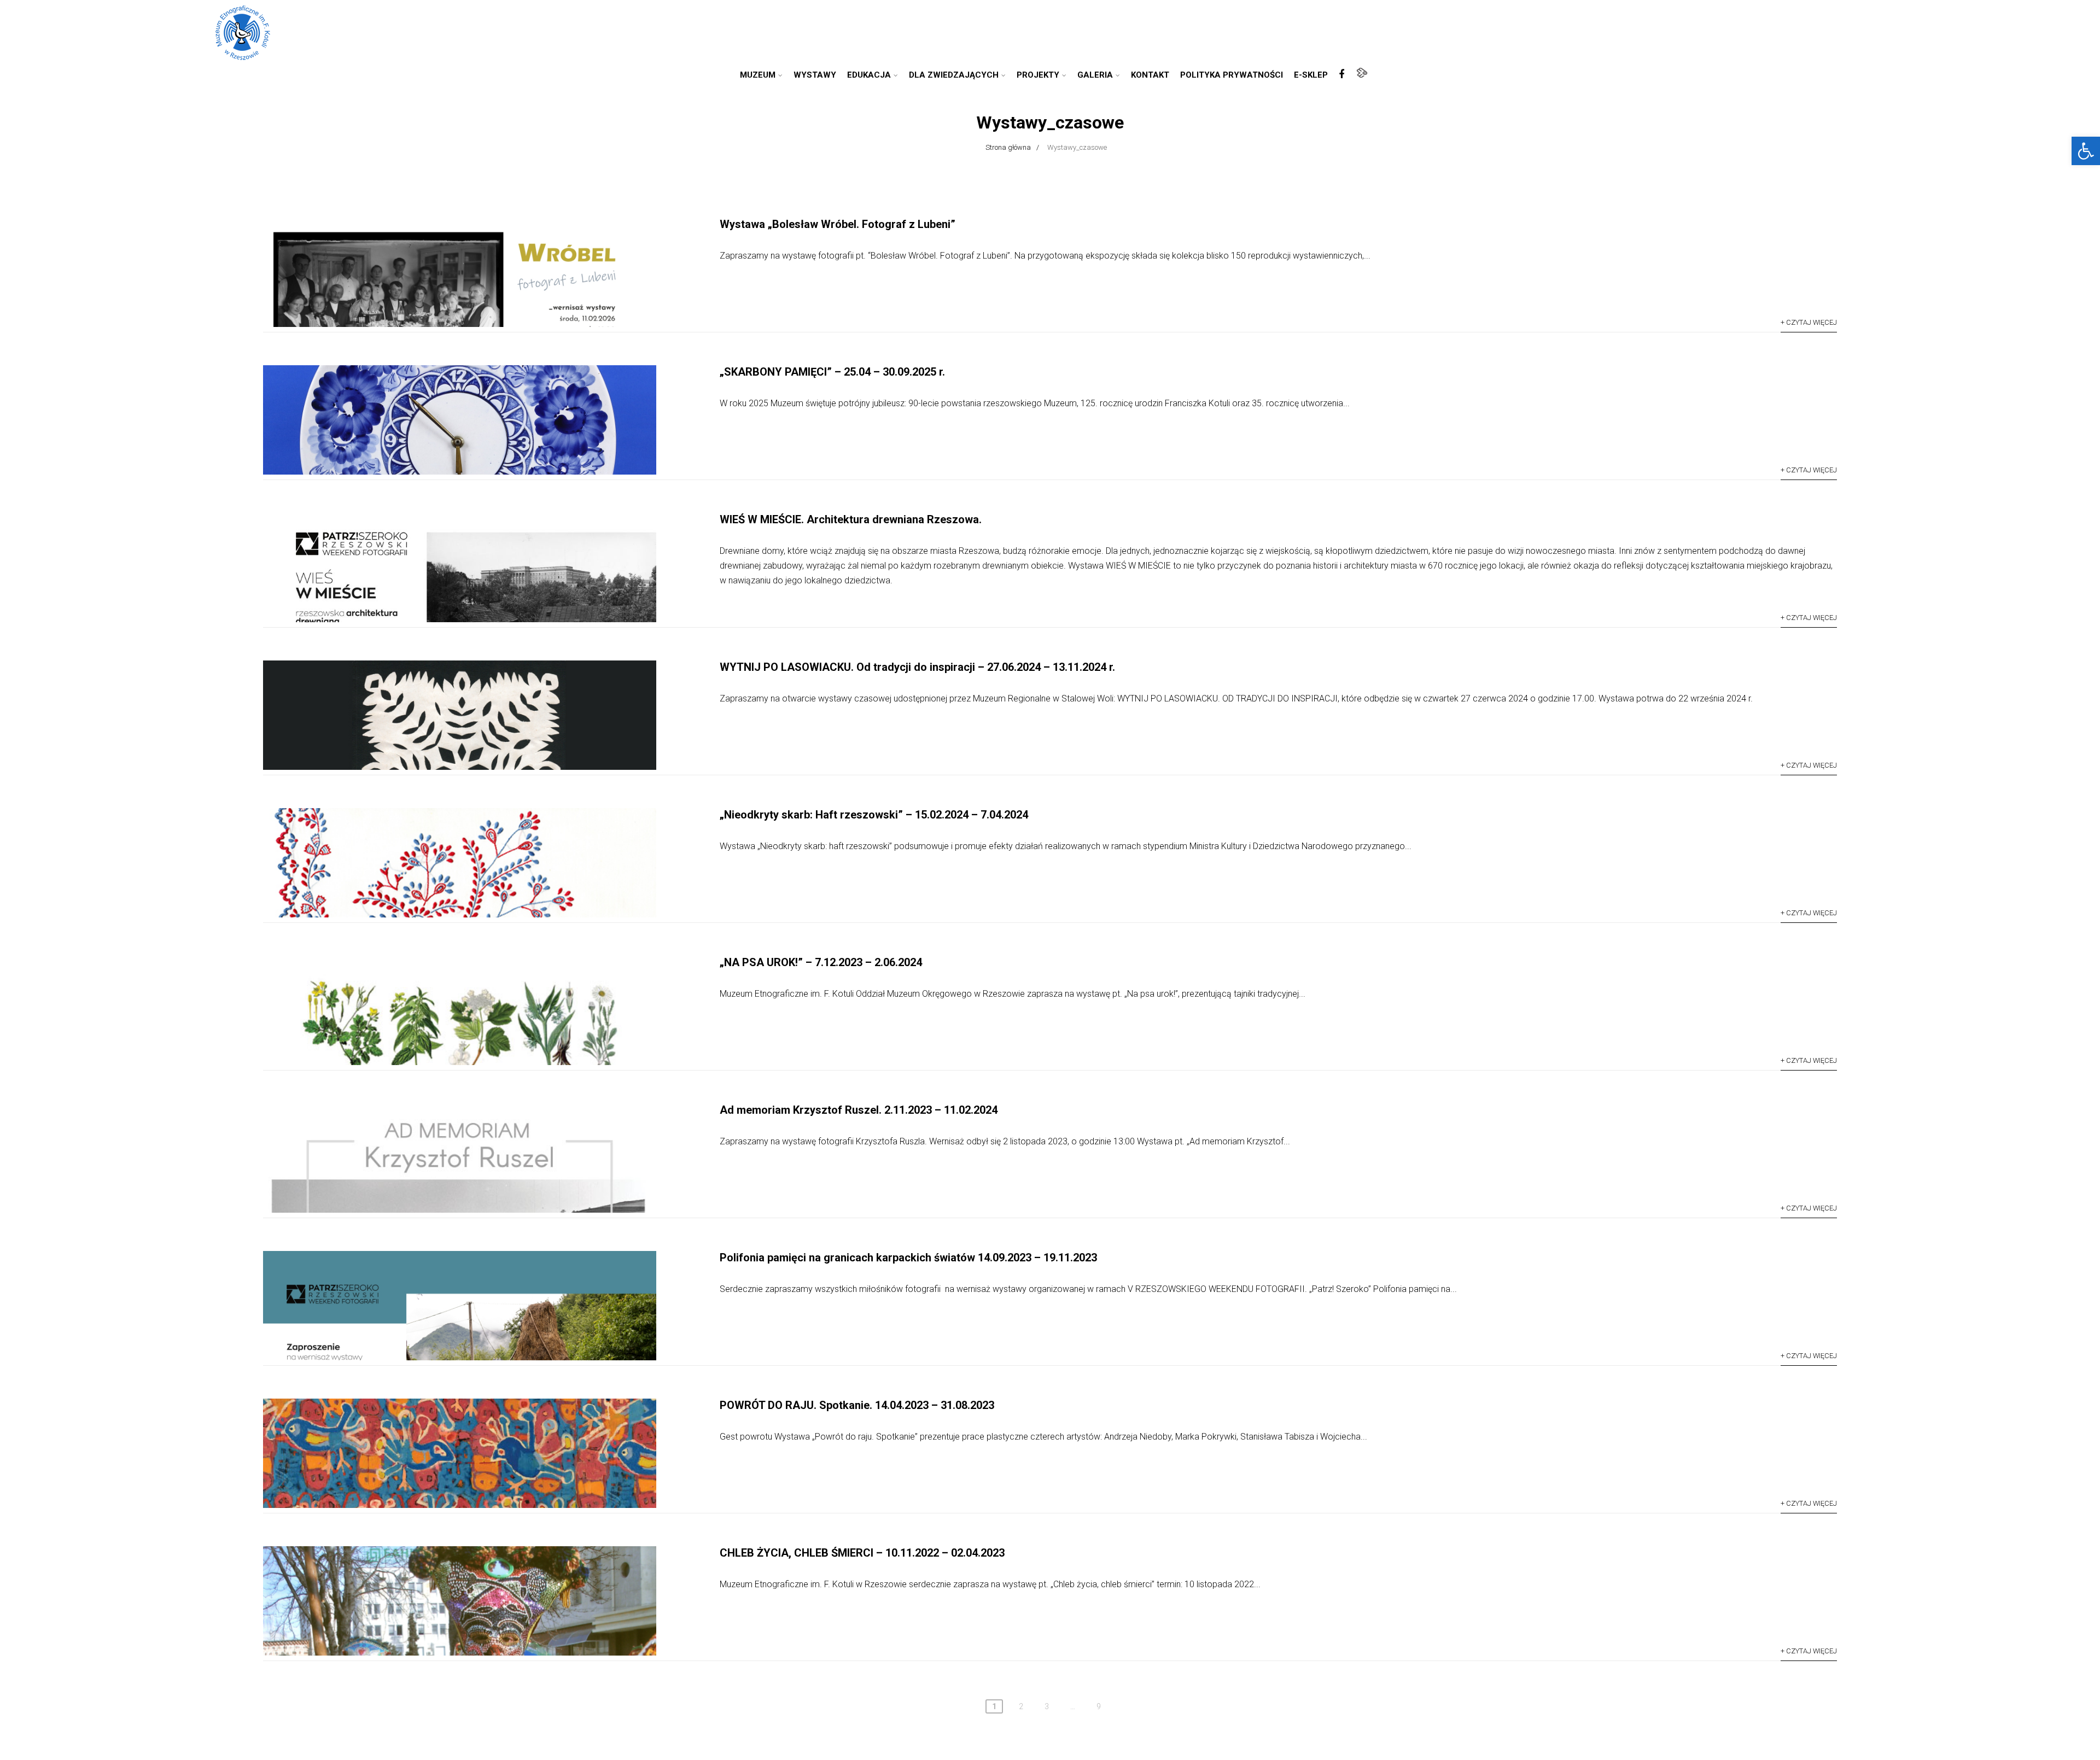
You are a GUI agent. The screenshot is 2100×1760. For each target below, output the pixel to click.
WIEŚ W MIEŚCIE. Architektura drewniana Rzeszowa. (851, 519)
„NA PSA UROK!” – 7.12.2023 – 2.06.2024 (821, 962)
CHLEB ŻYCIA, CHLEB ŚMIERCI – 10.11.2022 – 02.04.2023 (862, 1553)
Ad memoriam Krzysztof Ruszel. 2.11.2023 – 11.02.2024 (859, 1110)
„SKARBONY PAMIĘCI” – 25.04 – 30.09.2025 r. (832, 372)
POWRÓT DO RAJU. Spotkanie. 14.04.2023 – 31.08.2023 (857, 1405)
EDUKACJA (869, 75)
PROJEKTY (1038, 75)
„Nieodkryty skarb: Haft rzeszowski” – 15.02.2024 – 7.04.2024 (874, 815)
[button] (2086, 151)
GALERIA (1095, 75)
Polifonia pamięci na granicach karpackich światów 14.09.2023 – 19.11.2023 (908, 1258)
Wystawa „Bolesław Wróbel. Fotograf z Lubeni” (838, 224)
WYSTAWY (815, 75)
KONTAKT (1150, 75)
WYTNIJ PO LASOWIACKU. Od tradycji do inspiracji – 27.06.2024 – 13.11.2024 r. (917, 667)
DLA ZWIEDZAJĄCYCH (954, 75)
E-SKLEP (1311, 75)
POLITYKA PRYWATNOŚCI (1232, 75)
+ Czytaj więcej (1809, 322)
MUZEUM (758, 75)
